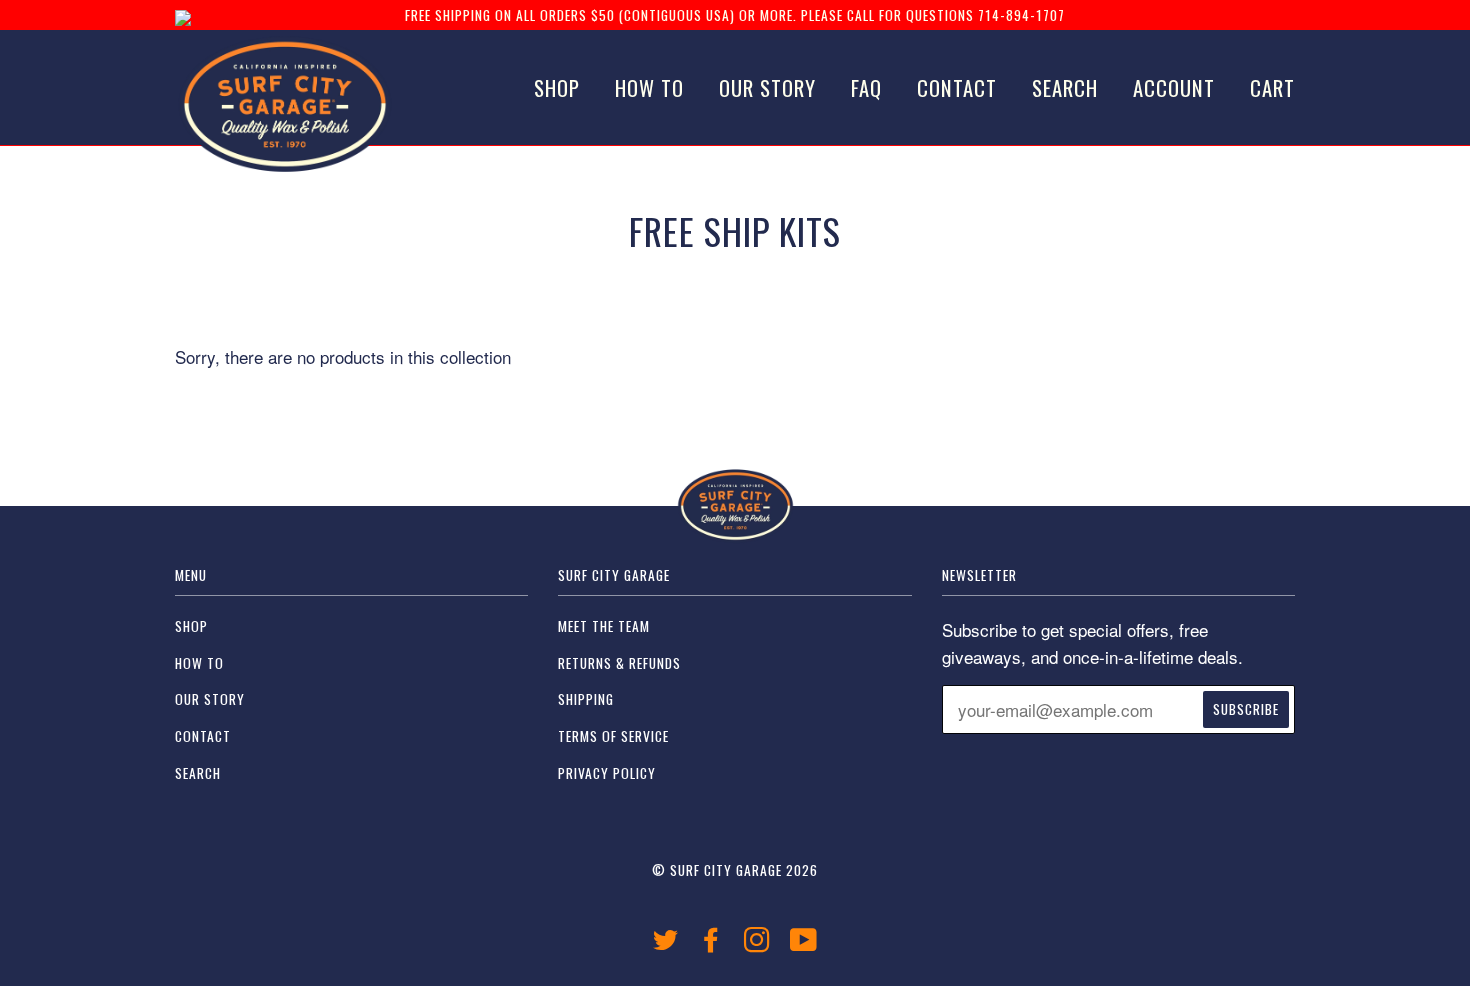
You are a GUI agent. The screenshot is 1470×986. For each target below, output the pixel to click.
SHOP (557, 87)
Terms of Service (613, 736)
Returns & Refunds (619, 663)
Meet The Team (604, 626)
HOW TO (649, 87)
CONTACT (957, 87)
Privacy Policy (607, 773)
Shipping (586, 699)
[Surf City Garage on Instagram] (757, 944)
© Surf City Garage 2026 (735, 870)
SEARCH (1065, 87)
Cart (1272, 87)
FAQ (866, 87)
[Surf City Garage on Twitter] (666, 944)
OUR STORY (767, 87)
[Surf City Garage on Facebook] (711, 944)
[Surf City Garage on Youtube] (804, 944)
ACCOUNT (1174, 87)
